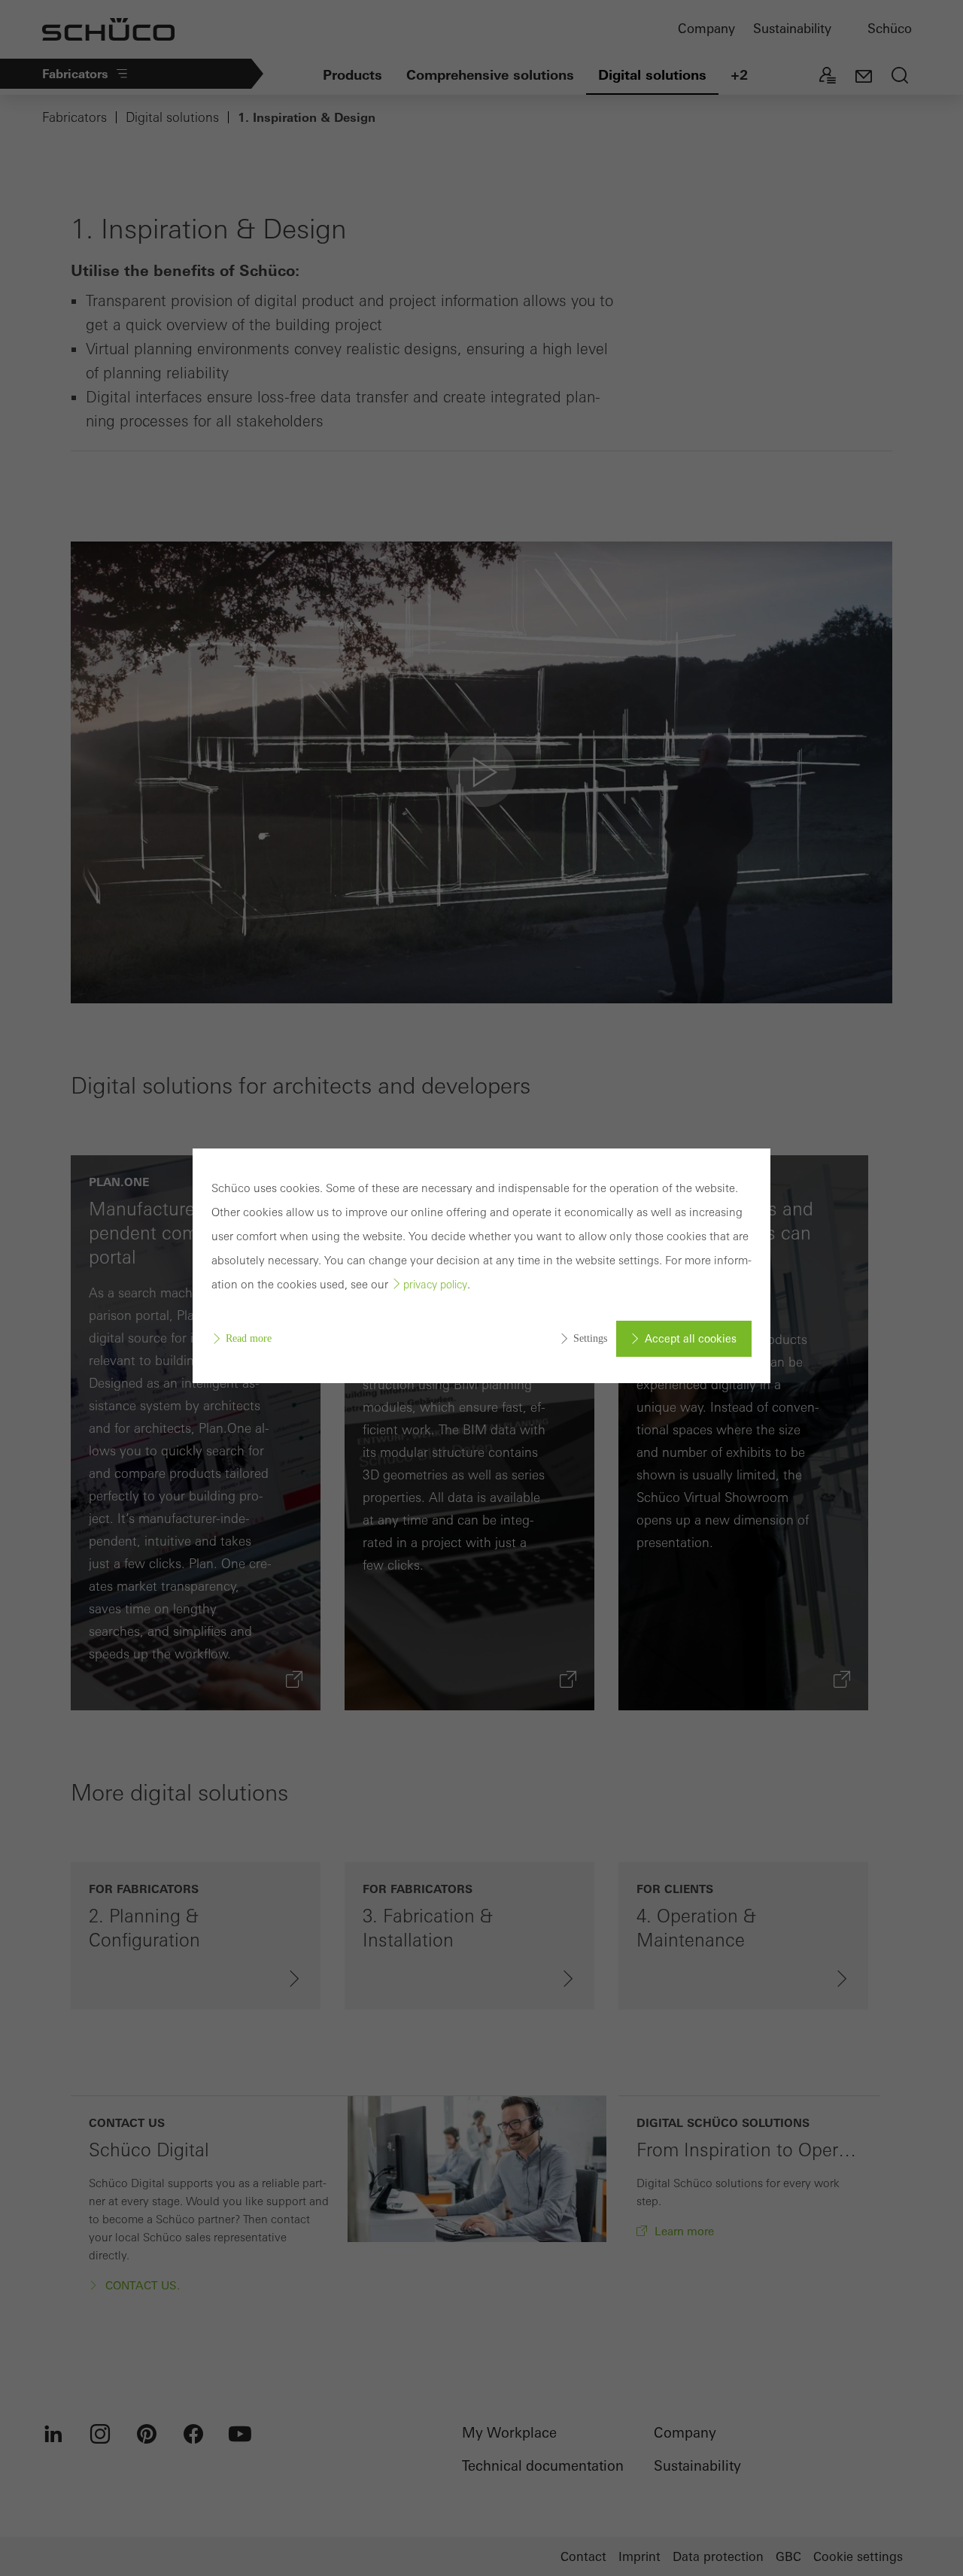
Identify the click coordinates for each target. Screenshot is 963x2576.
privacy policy (435, 1285)
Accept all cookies (691, 1339)
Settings (590, 1338)
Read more (249, 1338)
